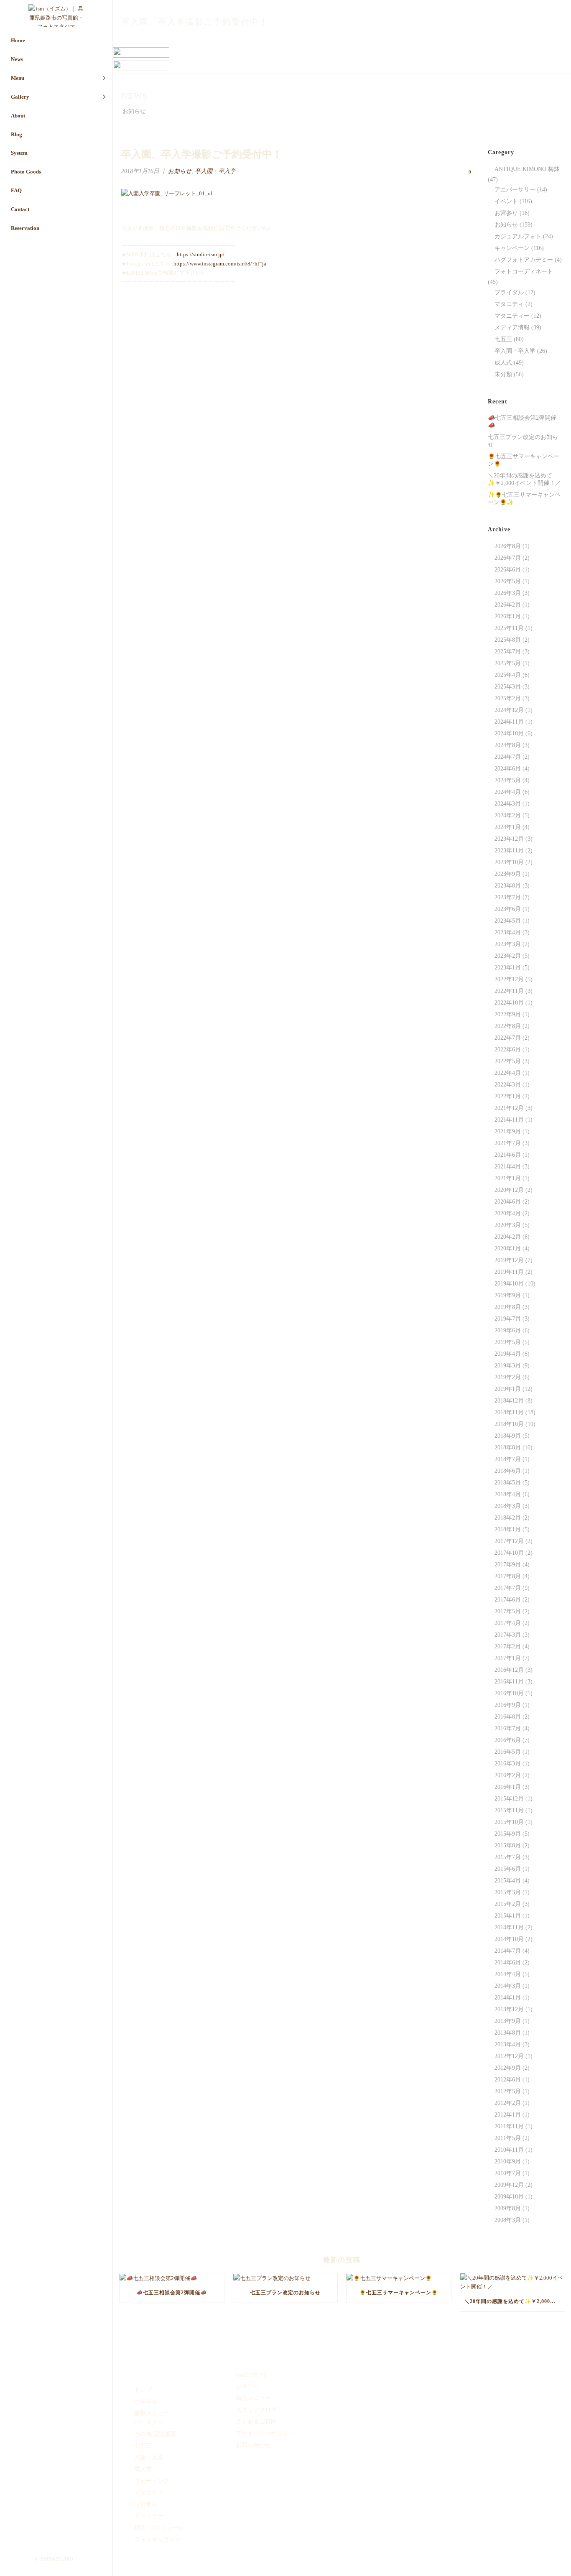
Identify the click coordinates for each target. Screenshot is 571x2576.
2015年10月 (509, 1822)
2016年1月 (508, 1787)
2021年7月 (508, 1143)
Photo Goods (26, 172)
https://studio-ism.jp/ (201, 254)
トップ (143, 2390)
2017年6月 (508, 1600)
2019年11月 (509, 1272)
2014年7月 (508, 1951)
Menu (18, 78)
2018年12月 (509, 1401)
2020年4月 (508, 1213)
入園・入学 (149, 2457)
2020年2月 (508, 1237)
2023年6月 (508, 909)
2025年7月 (508, 652)
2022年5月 (508, 1061)
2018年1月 (508, 1529)
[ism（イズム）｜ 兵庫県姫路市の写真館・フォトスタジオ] (56, 16)
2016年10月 (509, 1693)
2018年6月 (508, 1471)
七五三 (503, 339)
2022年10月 (509, 1003)
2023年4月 (508, 932)
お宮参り (506, 213)
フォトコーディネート (524, 272)
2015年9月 (508, 1834)
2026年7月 (508, 558)
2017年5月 (508, 1611)
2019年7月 (508, 1319)
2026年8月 (508, 546)
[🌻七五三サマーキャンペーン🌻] (399, 2278)
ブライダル (509, 292)
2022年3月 (508, 1085)
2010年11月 (509, 2150)
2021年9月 (508, 1131)
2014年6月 (508, 1963)
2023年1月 (508, 968)
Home (18, 40)
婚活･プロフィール (159, 2528)
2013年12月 (509, 2009)
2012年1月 (508, 2115)
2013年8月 (508, 2033)
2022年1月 (508, 1096)
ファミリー (149, 2516)
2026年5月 (508, 581)
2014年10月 (509, 1939)
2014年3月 (508, 1986)
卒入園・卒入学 (215, 171)
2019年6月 (508, 1330)
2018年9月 (508, 1436)
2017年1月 (508, 1658)
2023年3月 (508, 944)
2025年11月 (509, 628)
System (19, 153)
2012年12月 (509, 2056)
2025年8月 (508, 640)
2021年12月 (509, 1108)
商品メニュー (253, 2398)
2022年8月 (508, 1026)
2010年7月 (508, 2173)
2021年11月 (509, 1120)
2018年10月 (509, 1424)
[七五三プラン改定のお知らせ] (285, 2278)
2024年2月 (508, 815)
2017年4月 (508, 1623)
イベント (506, 201)
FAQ (16, 190)
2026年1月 (508, 616)
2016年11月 (509, 1682)
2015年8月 (508, 1845)
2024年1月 (508, 827)
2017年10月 (509, 1553)
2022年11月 (509, 991)
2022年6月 (508, 1050)
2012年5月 (508, 2091)
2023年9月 (508, 874)
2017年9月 (508, 1565)
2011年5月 (508, 2138)
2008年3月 (508, 2220)
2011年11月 (509, 2126)
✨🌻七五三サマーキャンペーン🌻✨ (524, 499)
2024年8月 (508, 745)
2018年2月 (508, 1518)
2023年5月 (508, 921)
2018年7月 (508, 1459)
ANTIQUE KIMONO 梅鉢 (527, 169)
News (17, 59)
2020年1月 (508, 1248)
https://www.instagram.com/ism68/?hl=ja (220, 264)
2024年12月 (509, 710)
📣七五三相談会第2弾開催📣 (522, 422)
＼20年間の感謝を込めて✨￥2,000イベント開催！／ (524, 479)
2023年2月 (508, 956)
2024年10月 (509, 733)
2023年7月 (508, 897)
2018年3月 (508, 1506)
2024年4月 (508, 792)
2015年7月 (508, 1857)
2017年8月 (508, 1576)
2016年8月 (508, 1717)
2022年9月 (508, 1014)
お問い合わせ (253, 2445)
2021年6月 (508, 1155)
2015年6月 (508, 1869)
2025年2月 (508, 698)
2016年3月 (508, 1764)
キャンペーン (512, 248)
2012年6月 (508, 2080)
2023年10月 (509, 862)
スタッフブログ (256, 2410)
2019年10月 (509, 1284)
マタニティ (509, 304)
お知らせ (470, 40)
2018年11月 (509, 1412)
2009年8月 (508, 2208)
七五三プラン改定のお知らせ (523, 441)
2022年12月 (509, 979)
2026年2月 (508, 605)
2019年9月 (508, 1295)
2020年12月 (509, 1190)
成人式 (503, 363)
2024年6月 (508, 769)
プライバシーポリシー (265, 2433)
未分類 (503, 374)
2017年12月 (509, 1541)
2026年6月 (508, 570)
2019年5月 (508, 1342)
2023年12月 (509, 839)
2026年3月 (508, 593)
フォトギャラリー (158, 2539)
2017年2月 (508, 1646)
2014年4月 (508, 1974)
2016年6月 (508, 1740)
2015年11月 (509, 1810)
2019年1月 (508, 1389)
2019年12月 (509, 1260)
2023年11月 (509, 851)
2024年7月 (508, 757)
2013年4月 (508, 2044)
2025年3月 (508, 687)
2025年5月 (508, 663)
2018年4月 (508, 1494)
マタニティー (512, 316)
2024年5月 (508, 780)
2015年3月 (508, 1892)
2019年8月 (508, 1307)
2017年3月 (508, 1635)
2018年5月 (508, 1483)
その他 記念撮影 (155, 2434)
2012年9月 (508, 2068)
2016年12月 (509, 1670)
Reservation (25, 228)
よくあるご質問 (256, 2422)
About (18, 116)
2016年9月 (508, 1705)
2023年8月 (508, 886)
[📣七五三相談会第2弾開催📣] (172, 2278)
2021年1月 (508, 1178)
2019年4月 (508, 1354)
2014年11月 (509, 1927)
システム (247, 2386)
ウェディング (152, 2481)
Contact (20, 209)
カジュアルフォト (518, 236)
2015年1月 (508, 1916)
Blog (17, 134)
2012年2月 (508, 2103)
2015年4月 (508, 1881)
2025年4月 (508, 675)
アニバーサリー (515, 190)
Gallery (20, 97)
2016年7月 (508, 1728)
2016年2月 (508, 1775)
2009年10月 (509, 2197)
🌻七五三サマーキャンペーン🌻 (524, 460)
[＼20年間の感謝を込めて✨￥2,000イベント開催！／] (512, 2282)
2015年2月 (508, 1904)
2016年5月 (508, 1752)
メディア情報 (512, 328)
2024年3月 (508, 804)
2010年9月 (508, 2162)
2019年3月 (508, 1366)
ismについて (252, 2375)
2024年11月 (509, 722)
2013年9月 (508, 2021)
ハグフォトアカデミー (524, 260)
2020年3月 (508, 1225)
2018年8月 (508, 1447)
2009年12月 (509, 2185)
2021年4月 (508, 1167)
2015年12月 (509, 1799)
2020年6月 (508, 1202)
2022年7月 (508, 1038)
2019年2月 (508, 1377)
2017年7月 (508, 1588)
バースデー (149, 2422)
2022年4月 (508, 1073)
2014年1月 (508, 1998)
